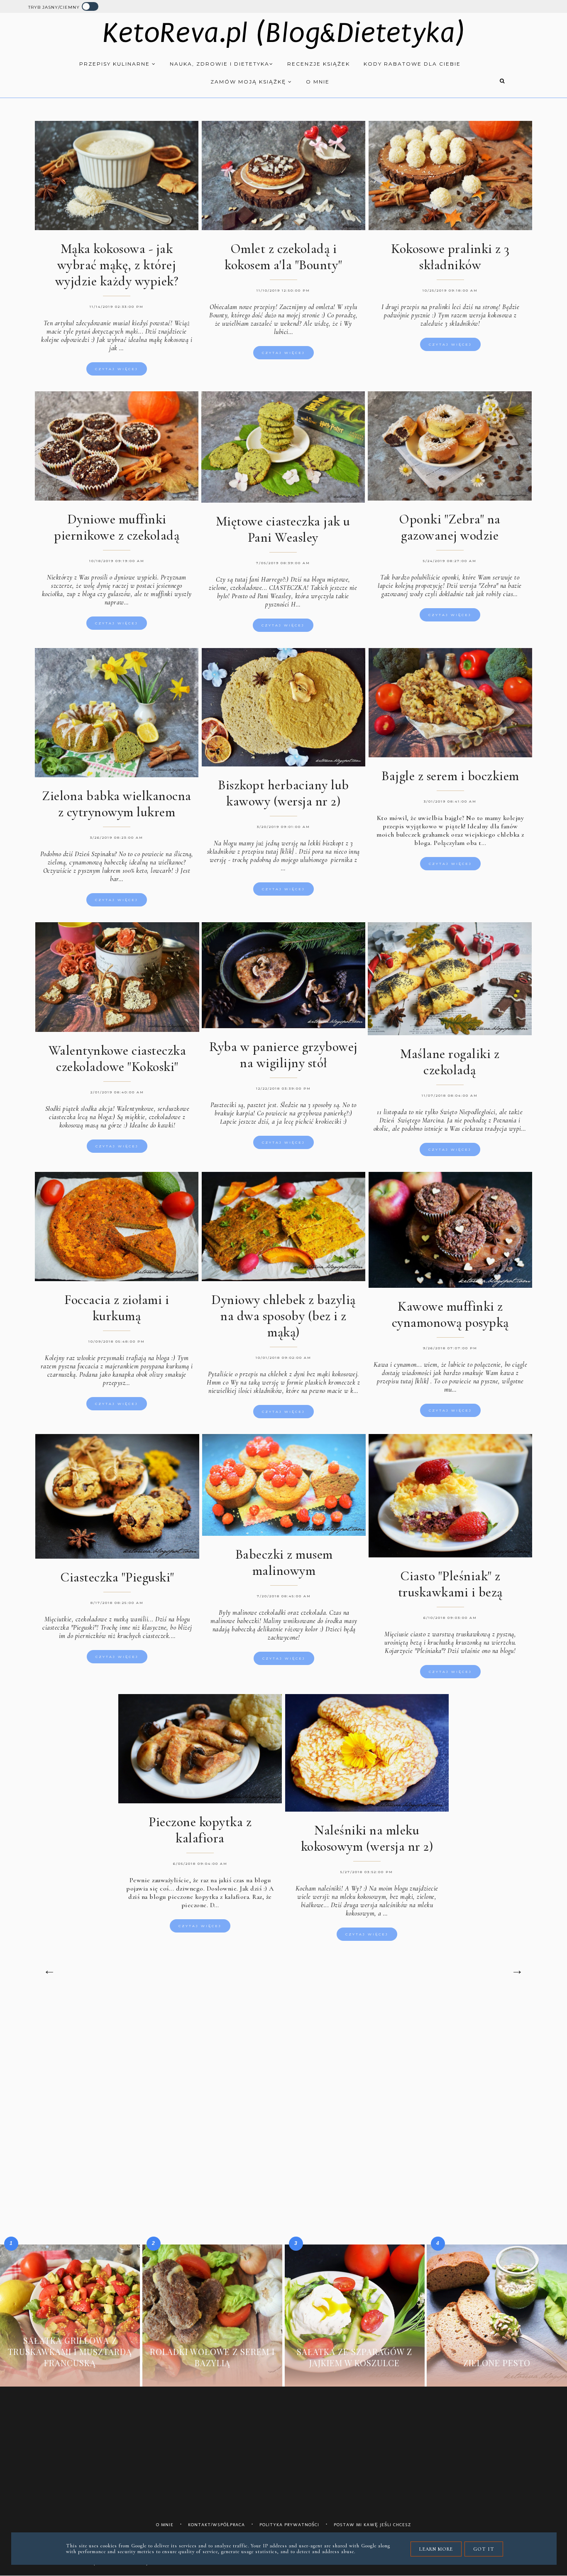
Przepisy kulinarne (116, 64)
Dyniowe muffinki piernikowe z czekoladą (117, 527)
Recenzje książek (319, 64)
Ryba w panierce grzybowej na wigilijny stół (283, 1055)
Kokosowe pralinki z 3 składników (450, 257)
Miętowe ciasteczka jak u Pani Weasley (283, 529)
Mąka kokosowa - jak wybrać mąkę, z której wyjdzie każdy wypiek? (117, 265)
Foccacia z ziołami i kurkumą (117, 1308)
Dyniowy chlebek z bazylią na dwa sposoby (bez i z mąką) (283, 1316)
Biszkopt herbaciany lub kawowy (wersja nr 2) (283, 793)
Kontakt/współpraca (216, 2525)
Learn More (436, 2549)
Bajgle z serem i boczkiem (450, 776)
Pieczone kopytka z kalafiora (200, 1830)
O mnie (318, 82)
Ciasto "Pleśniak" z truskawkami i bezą (450, 1584)
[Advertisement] (283, 2067)
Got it (484, 2549)
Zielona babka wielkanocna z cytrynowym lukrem (117, 804)
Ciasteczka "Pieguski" (117, 1577)
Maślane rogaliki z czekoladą (450, 1062)
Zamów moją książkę (249, 82)
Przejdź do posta (70, 2375)
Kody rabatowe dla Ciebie (412, 64)
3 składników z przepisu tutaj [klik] (280, 847)
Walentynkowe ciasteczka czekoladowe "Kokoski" (117, 1058)
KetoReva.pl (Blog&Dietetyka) (284, 33)
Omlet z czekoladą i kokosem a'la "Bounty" (283, 257)
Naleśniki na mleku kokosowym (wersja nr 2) (367, 1838)
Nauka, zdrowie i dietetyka (220, 64)
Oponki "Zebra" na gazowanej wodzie (450, 527)
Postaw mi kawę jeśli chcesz (373, 2525)
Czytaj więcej (117, 369)
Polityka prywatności (289, 2525)
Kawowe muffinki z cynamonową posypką (450, 1314)
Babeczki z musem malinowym (284, 1562)
